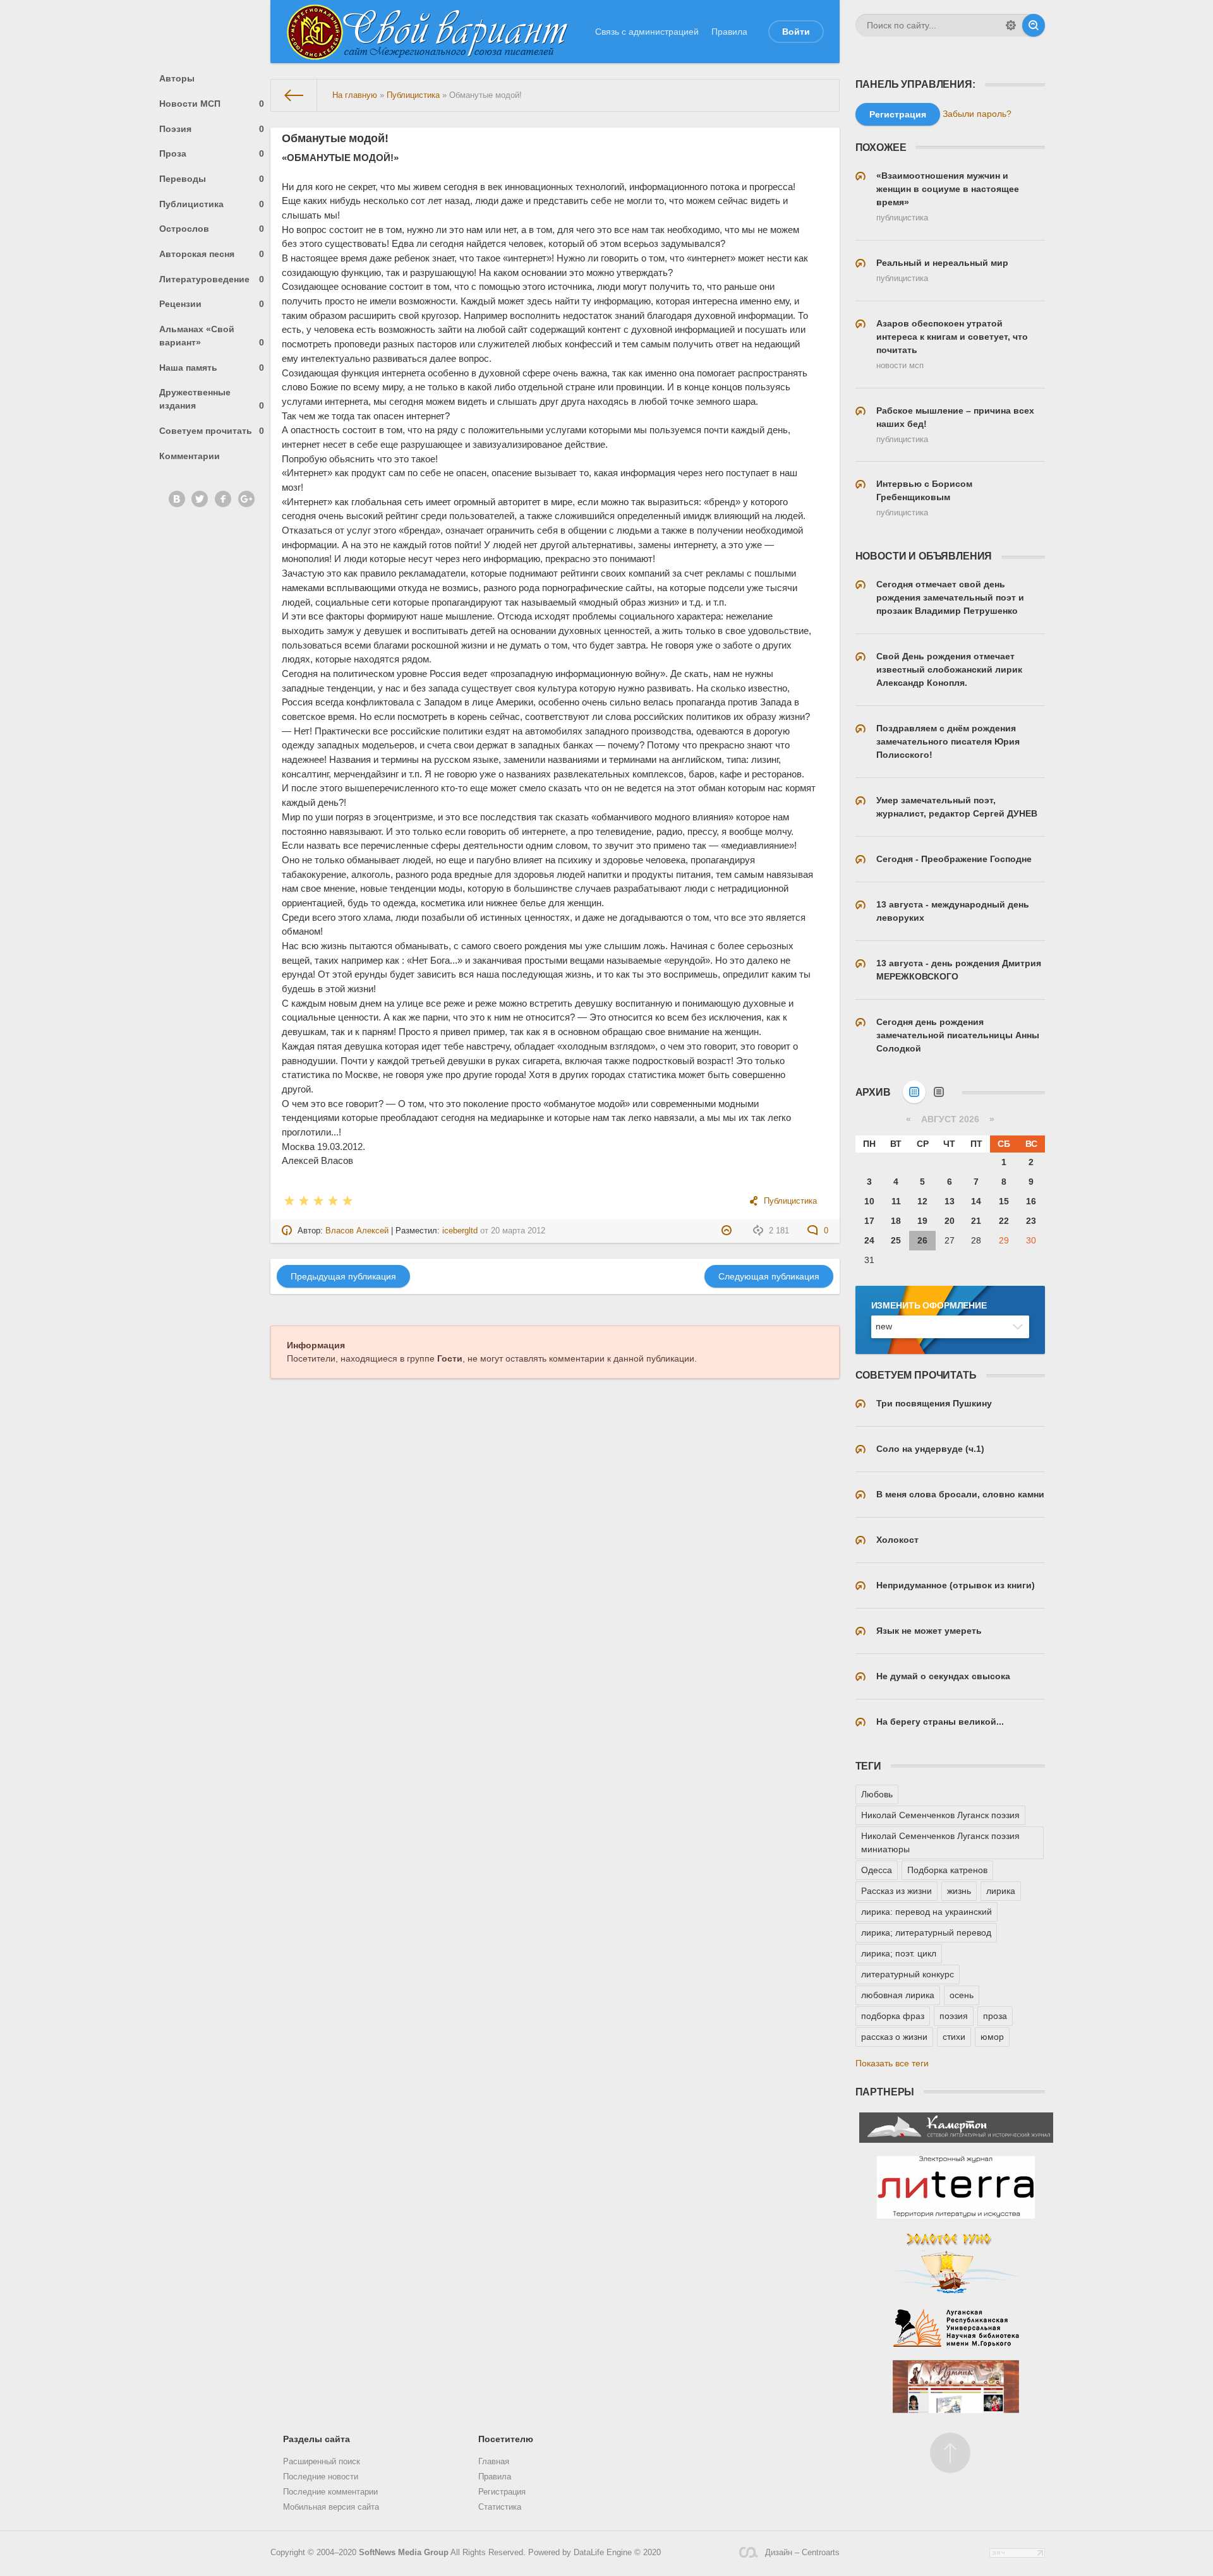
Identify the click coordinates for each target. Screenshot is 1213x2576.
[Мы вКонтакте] (177, 499)
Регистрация (502, 2492)
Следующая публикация (769, 1276)
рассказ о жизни (894, 2037)
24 (869, 1240)
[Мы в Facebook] (223, 499)
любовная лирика (898, 1995)
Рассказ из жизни (896, 1891)
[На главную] (294, 95)
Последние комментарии (330, 2492)
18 (896, 1221)
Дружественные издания (212, 399)
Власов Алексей (357, 1231)
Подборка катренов (947, 1870)
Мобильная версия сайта (331, 2507)
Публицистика (212, 204)
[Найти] (1034, 25)
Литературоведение (212, 279)
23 (1031, 1221)
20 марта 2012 (518, 1231)
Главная (494, 2462)
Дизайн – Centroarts (802, 2553)
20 (950, 1221)
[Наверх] (950, 2453)
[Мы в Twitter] (200, 499)
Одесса (877, 1870)
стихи (954, 2037)
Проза (212, 153)
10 (869, 1201)
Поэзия (212, 129)
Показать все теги (892, 2063)
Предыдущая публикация (343, 1276)
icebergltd (460, 1231)
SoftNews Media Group (404, 2553)
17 (869, 1221)
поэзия (954, 2016)
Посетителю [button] (506, 2439)
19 (922, 1221)
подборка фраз (893, 2016)
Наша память (212, 368)
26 (922, 1240)
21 (976, 1221)
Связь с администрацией (647, 32)
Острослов (212, 229)
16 (1031, 1201)
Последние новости (321, 2477)
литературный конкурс (908, 1974)
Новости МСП (212, 104)
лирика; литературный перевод (926, 1932)
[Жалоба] (728, 1231)
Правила (729, 32)
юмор (992, 2037)
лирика (1001, 1891)
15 (1004, 1201)
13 (950, 1201)
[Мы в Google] (246, 499)
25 (896, 1240)
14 (976, 1201)
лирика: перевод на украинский (926, 1912)
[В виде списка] (939, 1092)
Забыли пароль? (977, 114)
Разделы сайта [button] (317, 2439)
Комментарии (190, 456)
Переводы (212, 179)
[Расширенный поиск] (1011, 25)
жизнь (959, 1891)
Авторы (177, 78)
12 (922, 1201)
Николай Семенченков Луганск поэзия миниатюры (940, 1842)
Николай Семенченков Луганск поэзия (940, 1815)
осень (962, 1995)
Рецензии (212, 304)
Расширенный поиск (322, 2462)
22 (1004, 1221)
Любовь (877, 1794)
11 (896, 1201)
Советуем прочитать (212, 431)
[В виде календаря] (914, 1092)
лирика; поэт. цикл (899, 1953)
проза (995, 2016)
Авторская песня (212, 254)
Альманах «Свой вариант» (212, 336)
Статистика (500, 2507)
